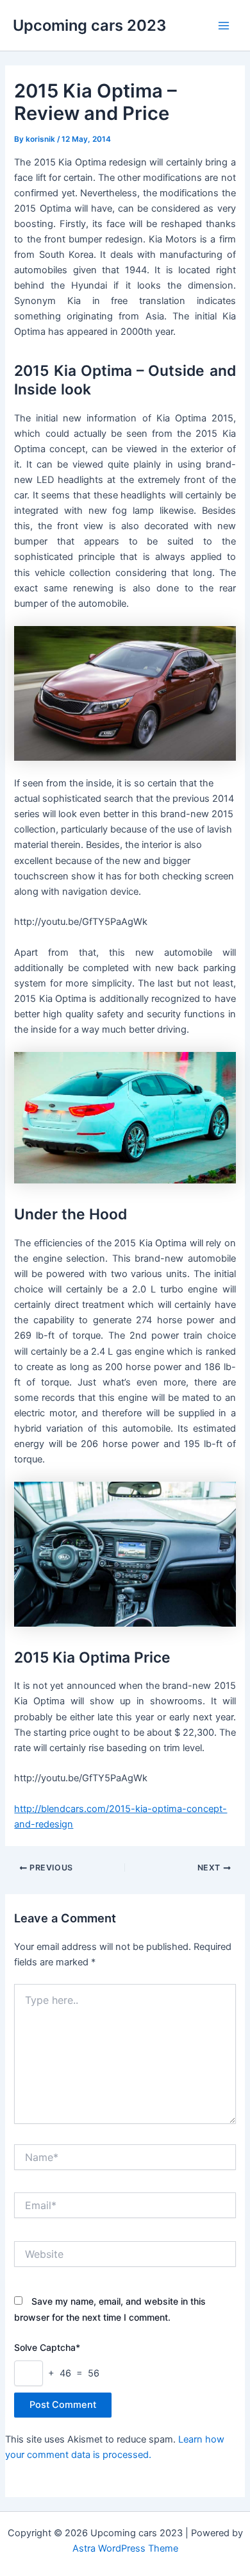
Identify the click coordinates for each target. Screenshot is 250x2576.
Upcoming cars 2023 (89, 25)
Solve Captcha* (47, 2347)
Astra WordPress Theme (125, 2548)
